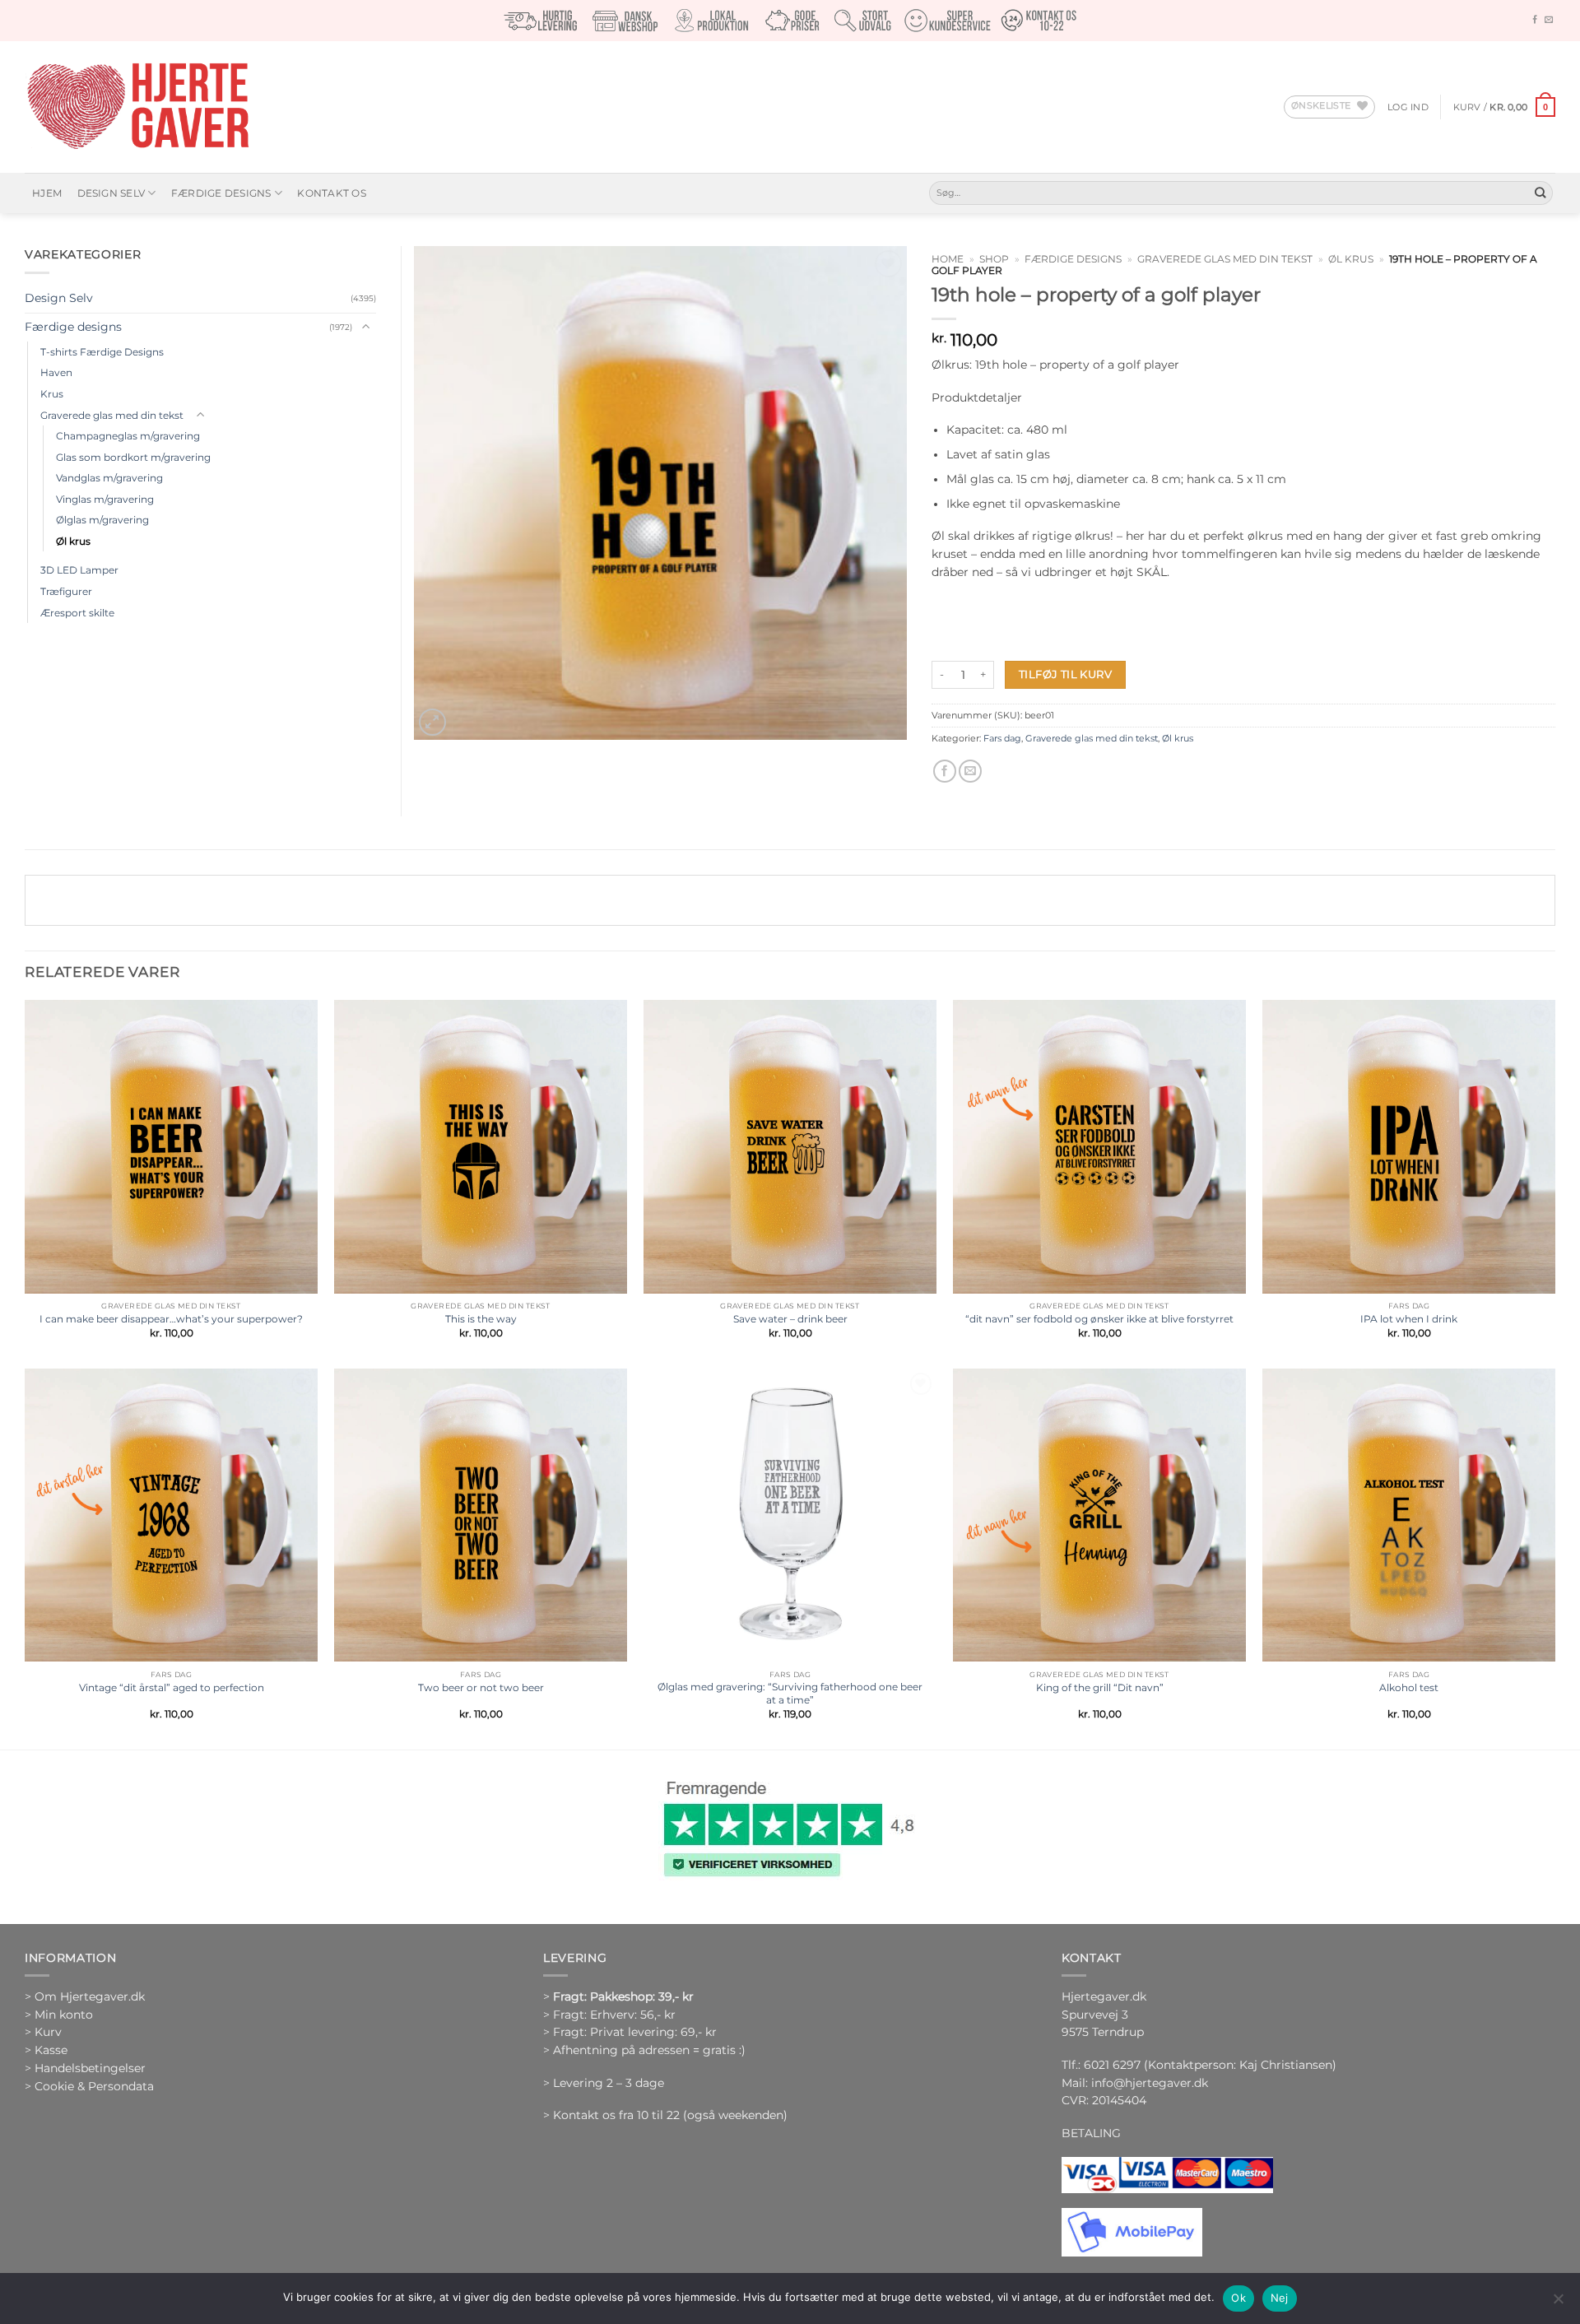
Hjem (47, 193)
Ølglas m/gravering (102, 520)
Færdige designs (221, 193)
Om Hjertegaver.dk (90, 1996)
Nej (1280, 2298)
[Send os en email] (1549, 20)
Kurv (48, 2032)
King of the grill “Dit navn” (1100, 1687)
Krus (52, 394)
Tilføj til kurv (1065, 674)
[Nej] (1558, 2303)
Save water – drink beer (790, 1319)
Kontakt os (331, 193)
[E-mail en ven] (970, 772)
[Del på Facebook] (945, 772)
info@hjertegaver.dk (1148, 2083)
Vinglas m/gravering (105, 499)
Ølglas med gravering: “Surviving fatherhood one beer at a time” (790, 1693)
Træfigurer (66, 591)
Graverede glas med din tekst (1225, 259)
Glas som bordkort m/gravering (133, 457)
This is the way (481, 1319)
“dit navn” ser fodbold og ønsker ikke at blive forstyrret (1099, 1319)
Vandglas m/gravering (109, 478)
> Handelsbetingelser (85, 2068)
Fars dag (1002, 738)
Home (948, 259)
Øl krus (1351, 259)
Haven (56, 372)
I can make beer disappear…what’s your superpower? (171, 1319)
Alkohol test (1409, 1687)
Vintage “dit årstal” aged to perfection (172, 1687)
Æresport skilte (77, 613)
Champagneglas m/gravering (128, 436)
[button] (1408, 107)
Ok (1238, 2298)
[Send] (1540, 193)
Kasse (51, 2050)
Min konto (64, 2015)
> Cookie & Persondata (89, 2086)
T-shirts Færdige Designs (102, 352)
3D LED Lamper (79, 570)
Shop (994, 259)
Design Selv (112, 193)
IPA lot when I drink (1409, 1319)
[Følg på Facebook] (1535, 20)
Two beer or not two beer (481, 1687)
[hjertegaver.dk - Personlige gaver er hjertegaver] (137, 107)
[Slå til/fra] (366, 327)
